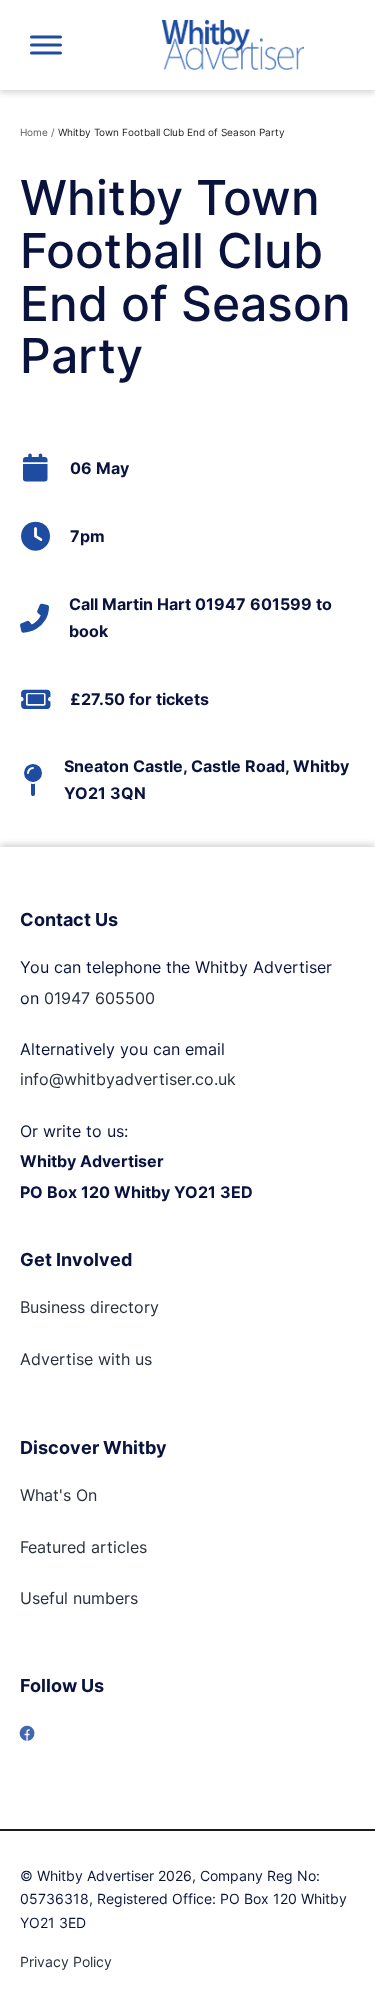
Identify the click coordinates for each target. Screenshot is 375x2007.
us (141, 1359)
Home (34, 132)
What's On (58, 1495)
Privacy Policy (66, 1961)
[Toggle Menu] (46, 44)
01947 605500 (99, 998)
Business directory (89, 1307)
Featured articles (83, 1547)
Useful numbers (79, 1598)
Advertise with (75, 1359)
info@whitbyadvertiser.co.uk (128, 1079)
